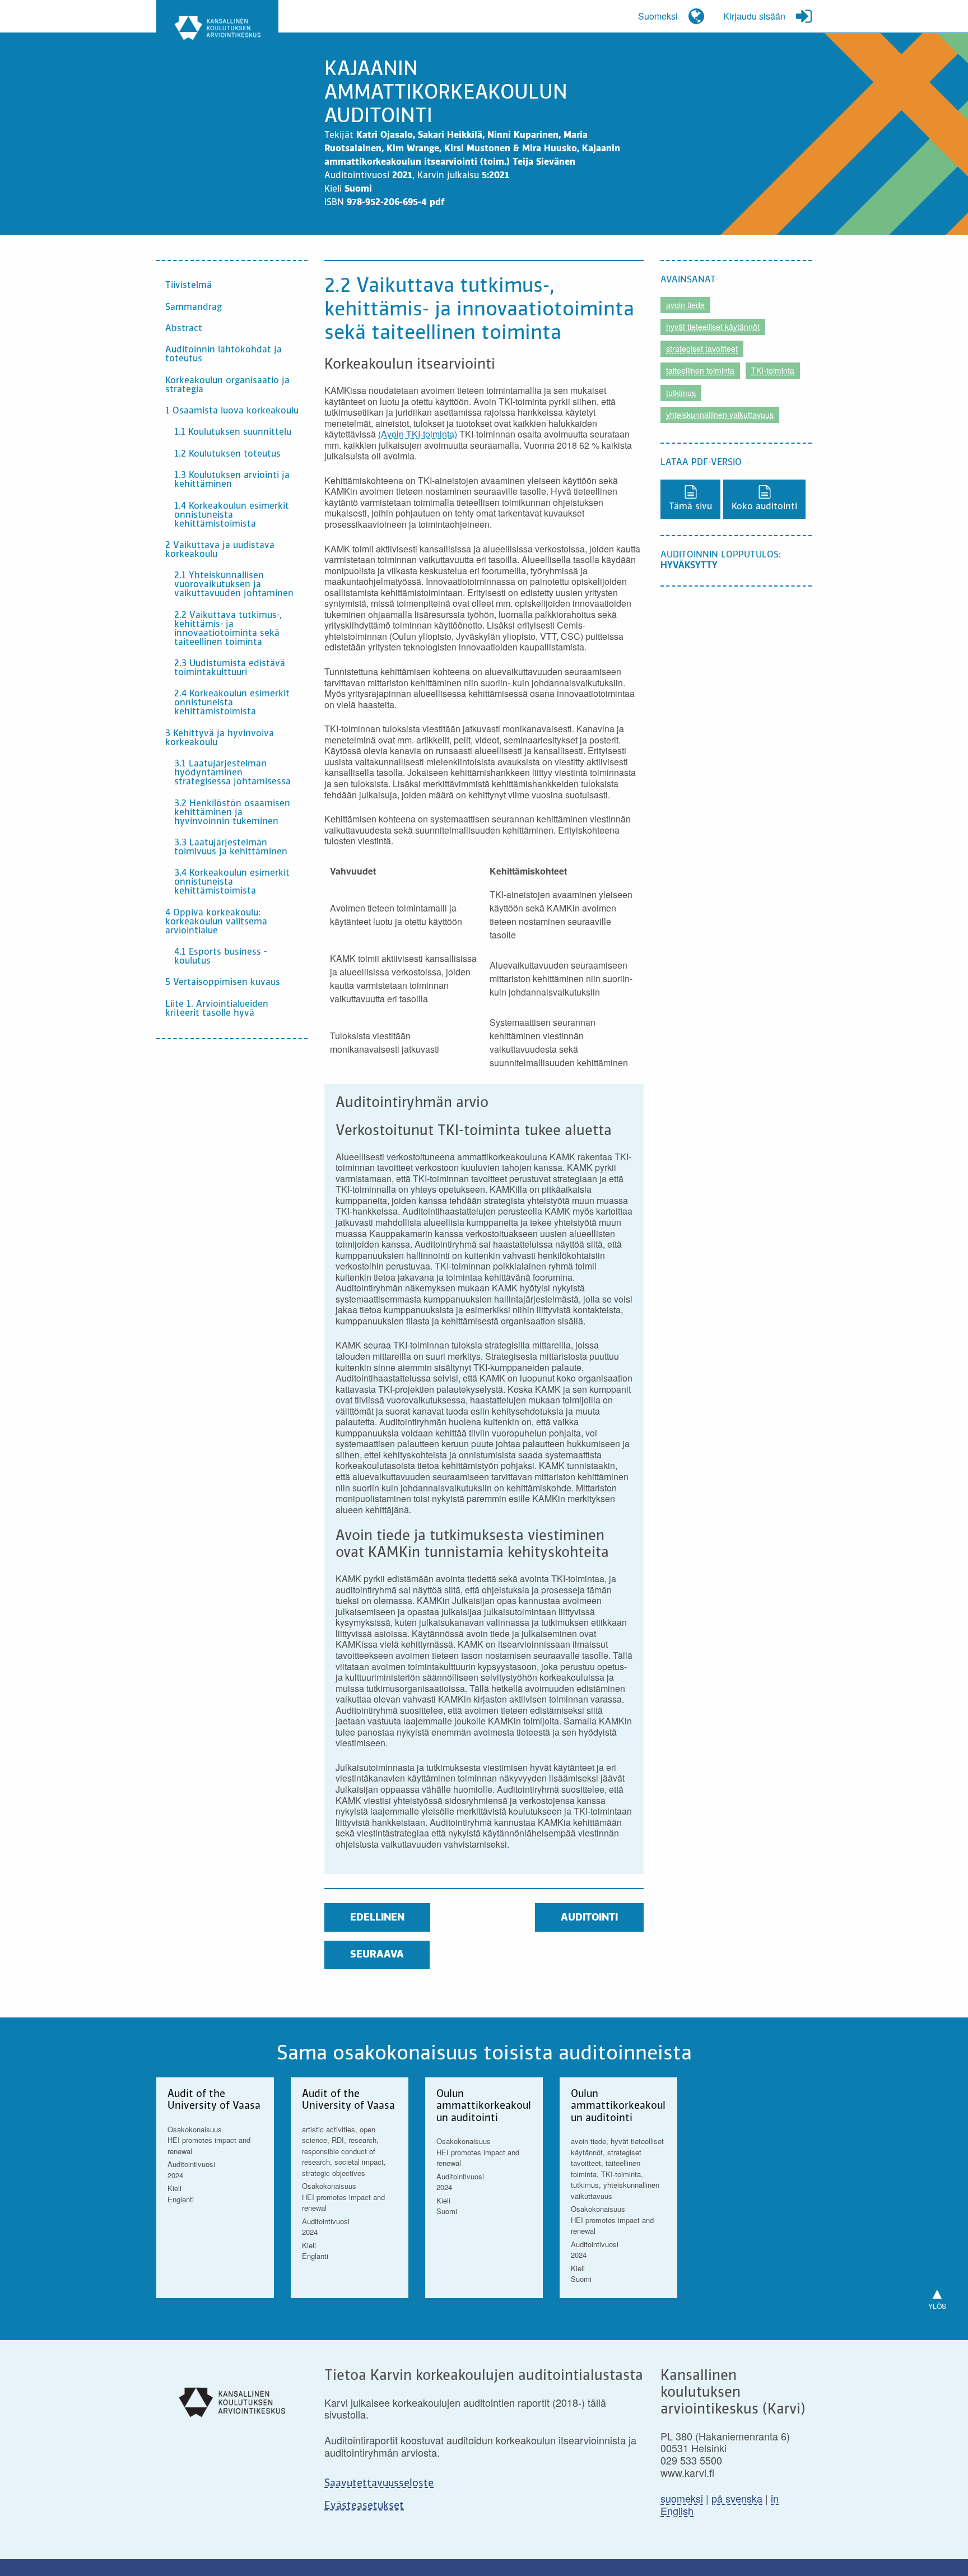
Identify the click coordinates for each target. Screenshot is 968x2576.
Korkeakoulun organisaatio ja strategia (227, 385)
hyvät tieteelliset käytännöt (713, 327)
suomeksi (682, 2498)
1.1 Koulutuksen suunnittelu (233, 433)
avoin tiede (685, 305)
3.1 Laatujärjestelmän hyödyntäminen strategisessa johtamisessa (232, 773)
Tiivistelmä (189, 286)
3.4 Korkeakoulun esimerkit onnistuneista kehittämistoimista (232, 882)
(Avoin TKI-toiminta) (418, 434)
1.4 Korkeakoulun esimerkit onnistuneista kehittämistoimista (232, 515)
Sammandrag (194, 308)
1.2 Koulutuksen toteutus (227, 454)
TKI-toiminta (773, 370)
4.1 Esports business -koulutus (220, 957)
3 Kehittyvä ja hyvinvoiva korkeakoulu (220, 738)
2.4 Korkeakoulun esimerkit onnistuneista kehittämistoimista (232, 703)
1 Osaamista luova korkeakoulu (232, 411)
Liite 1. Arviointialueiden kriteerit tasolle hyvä (217, 1009)
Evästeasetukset (364, 2506)
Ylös (937, 2296)
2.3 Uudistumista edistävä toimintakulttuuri (230, 668)
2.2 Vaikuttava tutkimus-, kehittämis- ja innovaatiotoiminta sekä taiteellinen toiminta (228, 629)
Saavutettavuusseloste (379, 2484)
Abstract (184, 329)
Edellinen (377, 1918)
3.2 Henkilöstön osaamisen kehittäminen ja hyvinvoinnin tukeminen (232, 813)
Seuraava (377, 1955)
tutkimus (681, 393)
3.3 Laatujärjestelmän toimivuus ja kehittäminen (231, 848)
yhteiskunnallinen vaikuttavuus (720, 415)
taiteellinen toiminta (700, 370)
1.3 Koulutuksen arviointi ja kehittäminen (232, 480)
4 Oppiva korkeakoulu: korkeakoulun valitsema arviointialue (216, 922)
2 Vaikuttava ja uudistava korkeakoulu (220, 550)
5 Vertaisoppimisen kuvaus (223, 983)
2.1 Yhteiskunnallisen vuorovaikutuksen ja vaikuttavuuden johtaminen (234, 585)
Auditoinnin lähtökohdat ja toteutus (224, 355)
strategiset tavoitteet (702, 348)
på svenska (737, 2498)
